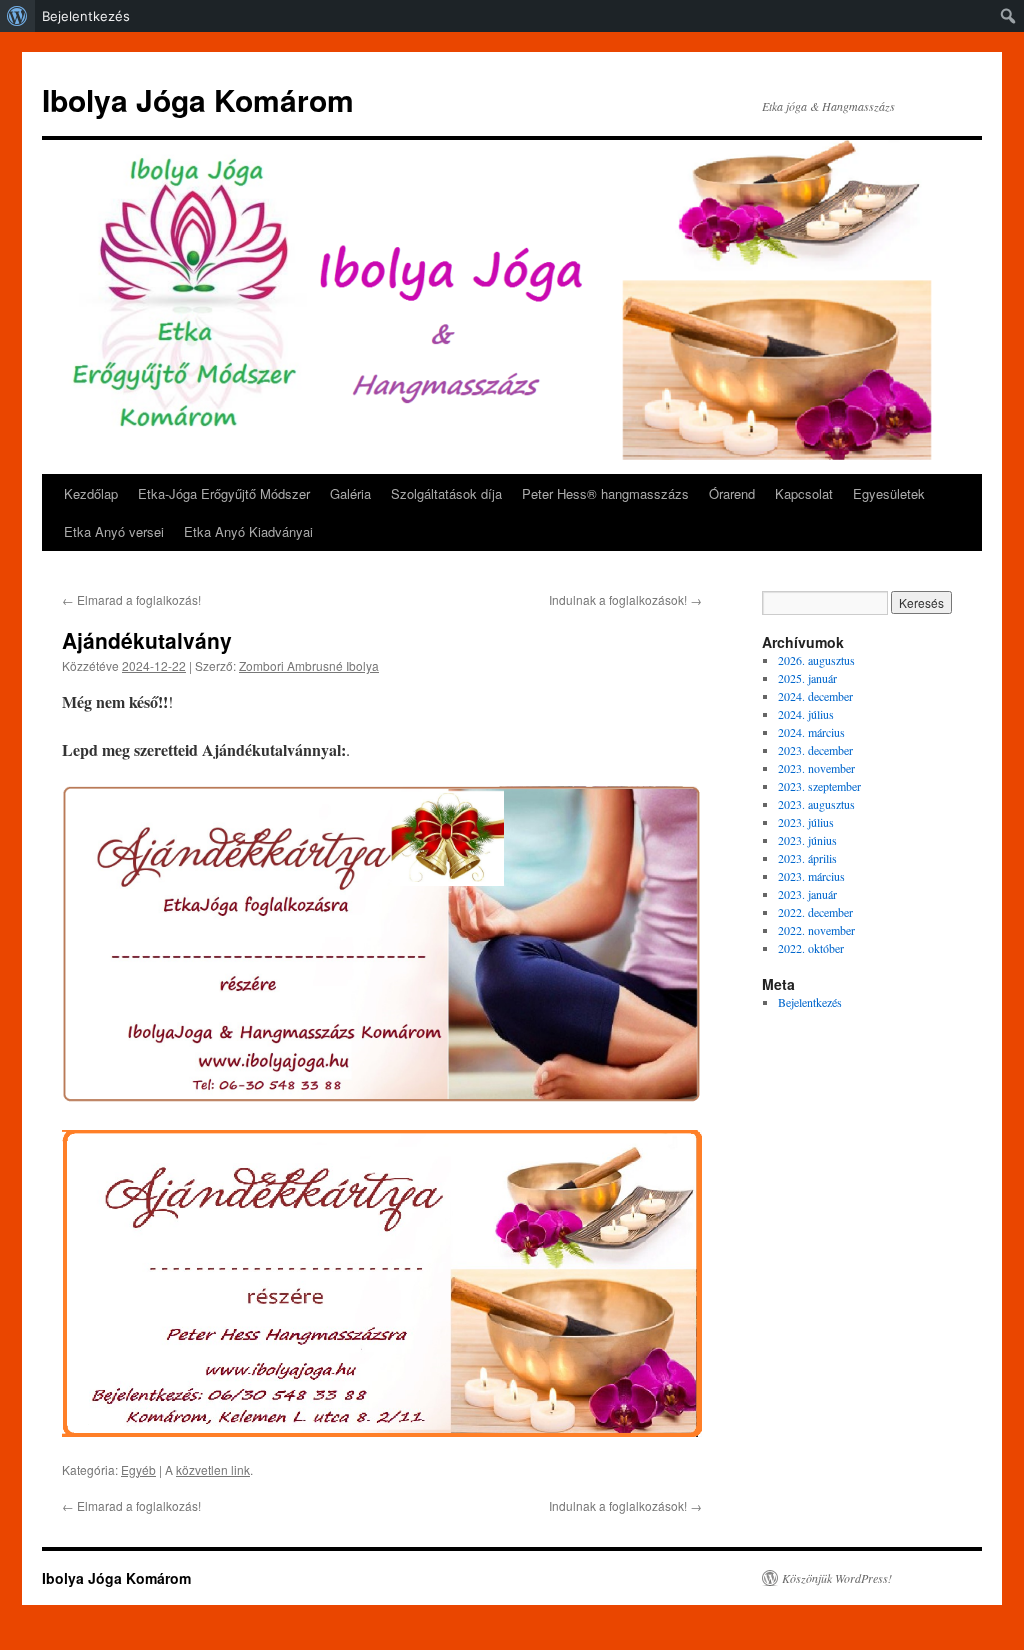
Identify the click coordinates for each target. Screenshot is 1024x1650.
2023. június (807, 840)
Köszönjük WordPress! (837, 1578)
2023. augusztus (816, 804)
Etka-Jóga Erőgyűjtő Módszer (224, 493)
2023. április (807, 858)
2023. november (816, 768)
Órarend (732, 493)
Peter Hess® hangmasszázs (605, 493)
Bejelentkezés (86, 16)
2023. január (807, 894)
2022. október (811, 948)
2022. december (815, 912)
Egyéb (138, 1469)
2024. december (815, 696)
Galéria (350, 493)
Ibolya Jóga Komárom (198, 99)
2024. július (806, 714)
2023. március (811, 876)
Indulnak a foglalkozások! (625, 599)
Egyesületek (889, 493)
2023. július (806, 822)
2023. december (815, 750)
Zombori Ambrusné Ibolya (309, 665)
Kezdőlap (91, 493)
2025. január (807, 678)
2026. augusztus (816, 660)
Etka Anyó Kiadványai (248, 531)
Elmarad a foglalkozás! (131, 599)
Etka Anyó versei (114, 531)
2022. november (816, 930)
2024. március (811, 732)
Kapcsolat (804, 493)
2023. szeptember (819, 786)
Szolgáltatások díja (446, 493)
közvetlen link (213, 1469)
